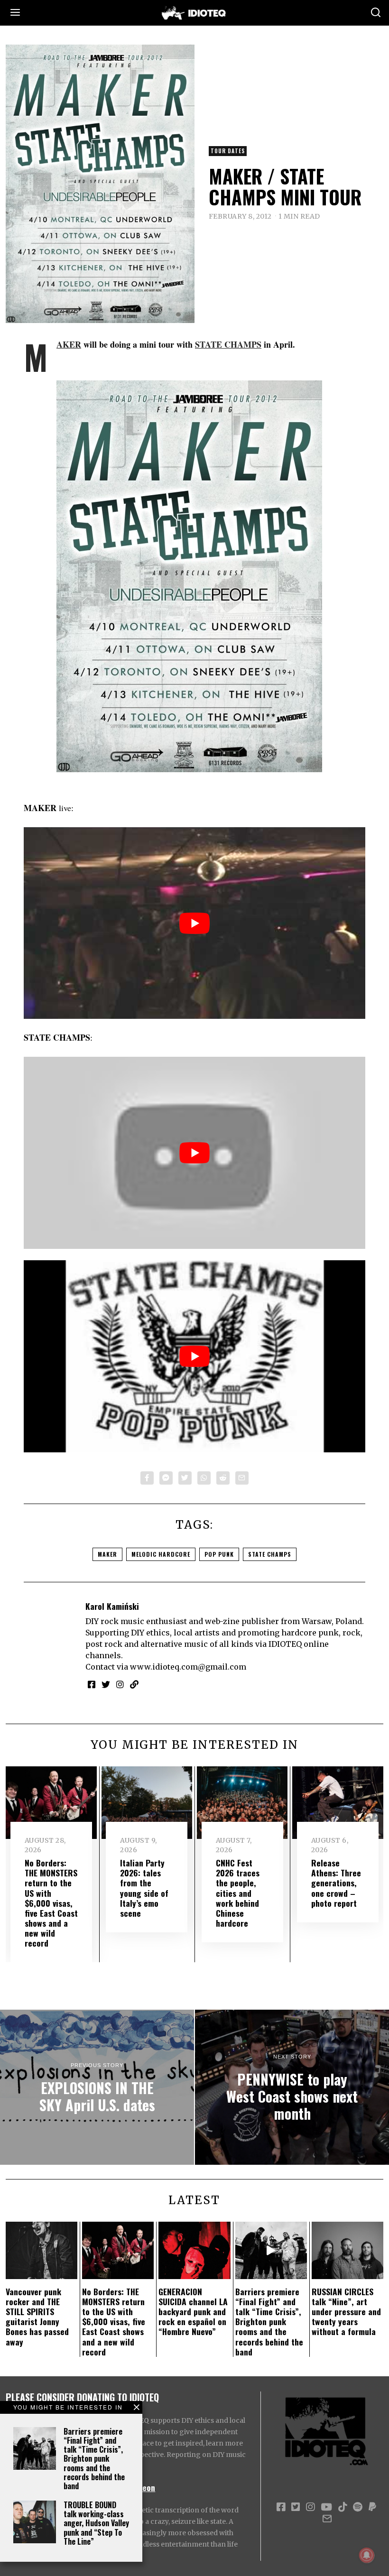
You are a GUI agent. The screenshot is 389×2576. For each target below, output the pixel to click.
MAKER (69, 344)
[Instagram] (120, 1684)
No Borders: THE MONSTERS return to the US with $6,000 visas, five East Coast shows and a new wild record (51, 1903)
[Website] (134, 1684)
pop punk (219, 1554)
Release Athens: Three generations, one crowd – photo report (336, 1883)
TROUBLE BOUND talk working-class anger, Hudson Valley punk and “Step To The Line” (96, 2523)
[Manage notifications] (367, 2555)
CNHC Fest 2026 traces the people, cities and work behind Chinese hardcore (238, 1893)
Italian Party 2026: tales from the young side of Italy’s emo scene (144, 1888)
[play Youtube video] (194, 923)
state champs (270, 1554)
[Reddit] (223, 1478)
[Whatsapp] (204, 1478)
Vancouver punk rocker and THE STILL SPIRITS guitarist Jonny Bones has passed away (37, 2317)
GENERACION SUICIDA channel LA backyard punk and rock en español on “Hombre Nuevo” (193, 2311)
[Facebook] (147, 1478)
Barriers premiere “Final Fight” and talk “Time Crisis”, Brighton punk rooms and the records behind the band (94, 2459)
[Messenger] (166, 1478)
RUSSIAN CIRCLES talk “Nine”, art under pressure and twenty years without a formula (346, 2311)
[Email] (242, 1478)
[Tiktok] (343, 2507)
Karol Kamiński (112, 1606)
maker (107, 1554)
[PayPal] (372, 2507)
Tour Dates (228, 151)
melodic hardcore (161, 1554)
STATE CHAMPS (228, 344)
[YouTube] (326, 2507)
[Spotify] (358, 2507)
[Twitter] (185, 1478)
